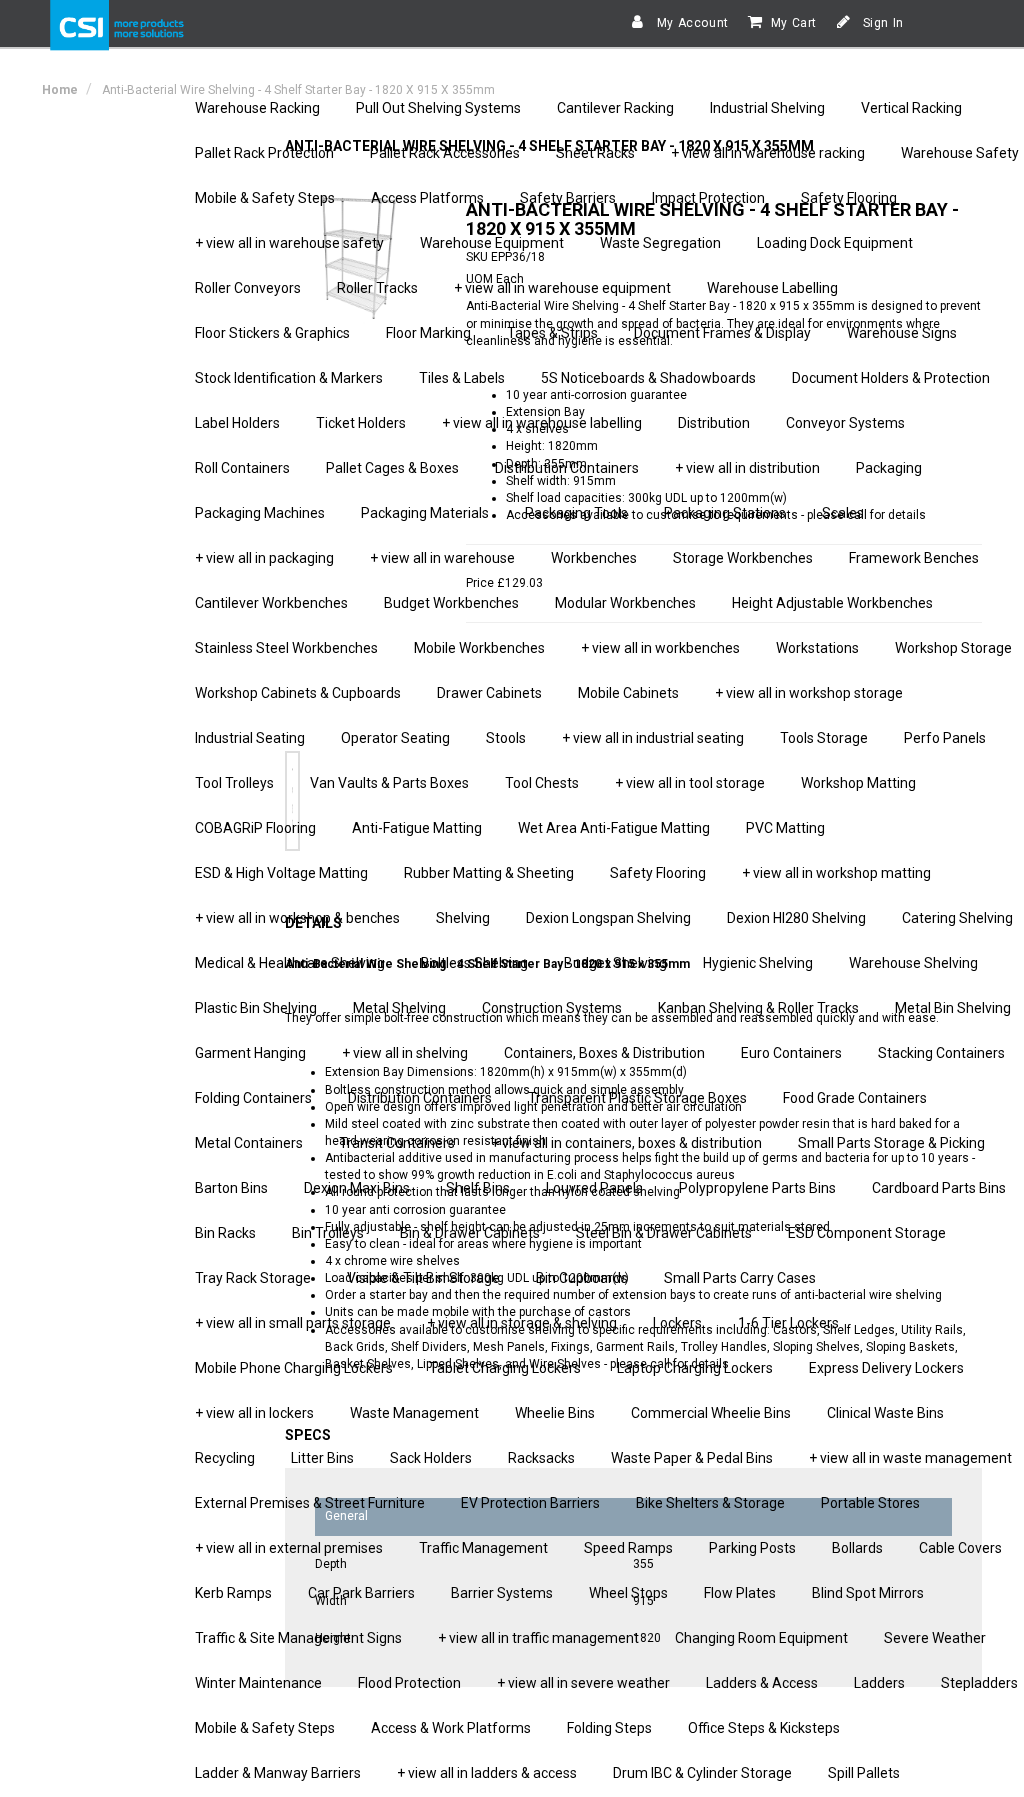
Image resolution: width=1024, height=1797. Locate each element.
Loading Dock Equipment (835, 243)
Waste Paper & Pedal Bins (692, 1458)
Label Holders (237, 423)
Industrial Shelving (767, 108)
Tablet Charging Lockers (505, 1368)
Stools (506, 738)
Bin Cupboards (582, 1278)
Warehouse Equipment (492, 243)
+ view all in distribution (747, 468)
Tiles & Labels (462, 378)
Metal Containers (249, 1143)
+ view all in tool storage (690, 783)
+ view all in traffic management (538, 1638)
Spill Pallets (864, 1773)
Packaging (889, 468)
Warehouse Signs (902, 333)
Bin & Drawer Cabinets (470, 1233)
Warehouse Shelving (913, 963)
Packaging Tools (576, 513)
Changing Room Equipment (761, 1638)
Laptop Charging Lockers (695, 1368)
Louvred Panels (594, 1188)
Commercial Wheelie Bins (711, 1413)
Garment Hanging (250, 1053)
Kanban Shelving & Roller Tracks (758, 1008)
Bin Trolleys (328, 1233)
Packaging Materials (425, 513)
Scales (843, 513)
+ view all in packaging (264, 558)
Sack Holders (431, 1458)
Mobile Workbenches (479, 648)
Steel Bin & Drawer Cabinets (664, 1233)
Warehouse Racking (257, 108)
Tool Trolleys (234, 783)
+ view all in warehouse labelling (542, 423)
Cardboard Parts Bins (939, 1188)
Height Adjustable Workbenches (832, 603)
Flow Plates (740, 1593)
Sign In (881, 23)
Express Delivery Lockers (886, 1368)
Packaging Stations (725, 513)
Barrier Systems (502, 1593)
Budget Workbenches (451, 603)
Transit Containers (397, 1143)
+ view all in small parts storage (293, 1323)
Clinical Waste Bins (885, 1413)
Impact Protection (708, 198)
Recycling (225, 1458)
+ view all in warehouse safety (289, 243)
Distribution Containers (567, 468)
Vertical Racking (911, 108)
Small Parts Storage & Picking (891, 1143)
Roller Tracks (377, 288)
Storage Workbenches (743, 558)
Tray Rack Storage (253, 1278)
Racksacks (541, 1458)
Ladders (879, 1683)
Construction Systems (552, 1008)
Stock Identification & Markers (289, 378)
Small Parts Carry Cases (740, 1278)
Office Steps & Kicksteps (764, 1728)
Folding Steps (609, 1728)
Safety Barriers (568, 198)
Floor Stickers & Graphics (272, 333)
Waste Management (414, 1413)
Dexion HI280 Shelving (796, 918)
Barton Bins (231, 1188)
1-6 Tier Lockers (788, 1323)
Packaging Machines (260, 513)
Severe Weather (935, 1638)
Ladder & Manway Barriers (278, 1773)
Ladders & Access (762, 1683)
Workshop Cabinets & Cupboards (298, 693)
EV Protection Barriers (530, 1503)
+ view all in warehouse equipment (562, 288)
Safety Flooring (849, 198)
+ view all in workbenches (660, 648)
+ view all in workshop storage (809, 693)
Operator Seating (395, 738)
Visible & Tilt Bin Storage (423, 1278)
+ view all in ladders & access (487, 1773)
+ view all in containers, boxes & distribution (626, 1143)
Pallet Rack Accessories (445, 153)
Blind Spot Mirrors (868, 1593)
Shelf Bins (478, 1188)
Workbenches (594, 558)
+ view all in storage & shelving (522, 1323)
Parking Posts (752, 1548)
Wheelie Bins (555, 1413)
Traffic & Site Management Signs (298, 1638)
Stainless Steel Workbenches (286, 648)
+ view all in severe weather (583, 1683)
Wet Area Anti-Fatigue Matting (614, 828)
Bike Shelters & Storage (710, 1503)
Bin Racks (225, 1233)
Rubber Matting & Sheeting (489, 873)
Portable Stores (870, 1503)
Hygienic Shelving (758, 963)
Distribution (714, 423)
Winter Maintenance (258, 1683)
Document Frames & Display (722, 333)
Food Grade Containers (855, 1098)
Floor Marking (428, 333)
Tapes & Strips (552, 333)
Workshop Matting (858, 783)
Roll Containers (242, 468)
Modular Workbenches (625, 603)
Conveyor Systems (845, 423)
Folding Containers (253, 1098)
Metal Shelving (399, 1008)
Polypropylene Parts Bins (757, 1188)
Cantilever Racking (615, 108)
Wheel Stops (628, 1593)
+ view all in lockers (254, 1413)
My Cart (794, 23)
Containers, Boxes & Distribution (604, 1053)
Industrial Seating (250, 738)
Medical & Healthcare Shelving (290, 963)
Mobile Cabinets (628, 693)
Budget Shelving (615, 963)
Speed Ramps (628, 1548)
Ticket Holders (361, 423)
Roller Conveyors (248, 288)
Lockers (677, 1323)
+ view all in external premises (289, 1548)
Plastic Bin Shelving (256, 1008)
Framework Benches (914, 558)
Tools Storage (824, 738)
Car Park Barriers (361, 1593)
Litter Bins (322, 1458)
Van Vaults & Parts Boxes (389, 783)
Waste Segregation (660, 243)
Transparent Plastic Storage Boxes (637, 1098)
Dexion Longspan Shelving (608, 918)
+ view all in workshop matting (836, 873)
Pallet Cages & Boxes (392, 468)
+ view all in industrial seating (653, 738)
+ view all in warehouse (442, 558)
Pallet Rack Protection (264, 153)
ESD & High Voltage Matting (281, 873)
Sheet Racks (595, 153)
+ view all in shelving (405, 1053)
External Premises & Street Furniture (310, 1503)
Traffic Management (483, 1548)
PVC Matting (785, 828)
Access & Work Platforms (451, 1728)
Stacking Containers (941, 1053)
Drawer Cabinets (489, 693)
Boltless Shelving (474, 963)
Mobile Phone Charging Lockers (294, 1368)
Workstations (817, 648)
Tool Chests (542, 783)
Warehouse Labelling (772, 288)
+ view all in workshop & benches (297, 918)
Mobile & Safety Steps (265, 198)
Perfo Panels (945, 738)
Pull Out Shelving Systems (438, 108)
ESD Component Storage (867, 1233)
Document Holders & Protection (891, 378)
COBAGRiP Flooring (255, 828)
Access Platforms (427, 198)
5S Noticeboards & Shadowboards (648, 378)
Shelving (463, 918)
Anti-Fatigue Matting (417, 828)
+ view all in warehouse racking (768, 153)
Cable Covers (960, 1548)
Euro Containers (791, 1053)
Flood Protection (409, 1683)
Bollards (857, 1548)
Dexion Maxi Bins (357, 1188)
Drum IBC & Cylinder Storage (702, 1773)
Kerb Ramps (233, 1593)
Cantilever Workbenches (271, 603)
